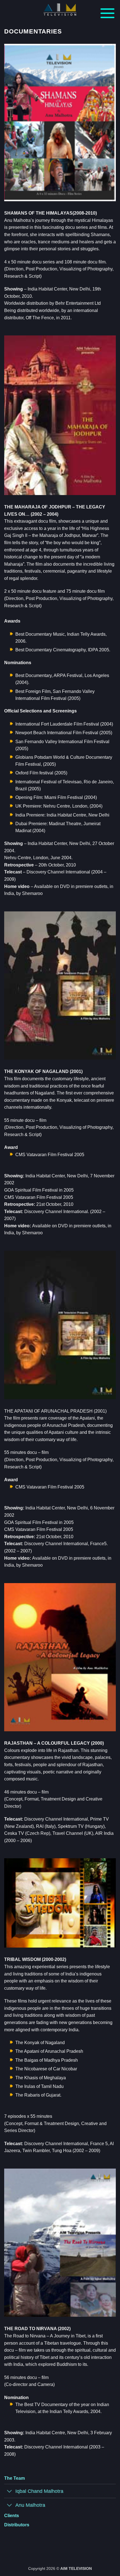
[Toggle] (10, 2492)
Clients (12, 2516)
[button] (107, 13)
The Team (15, 2478)
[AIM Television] (60, 10)
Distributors (17, 2525)
